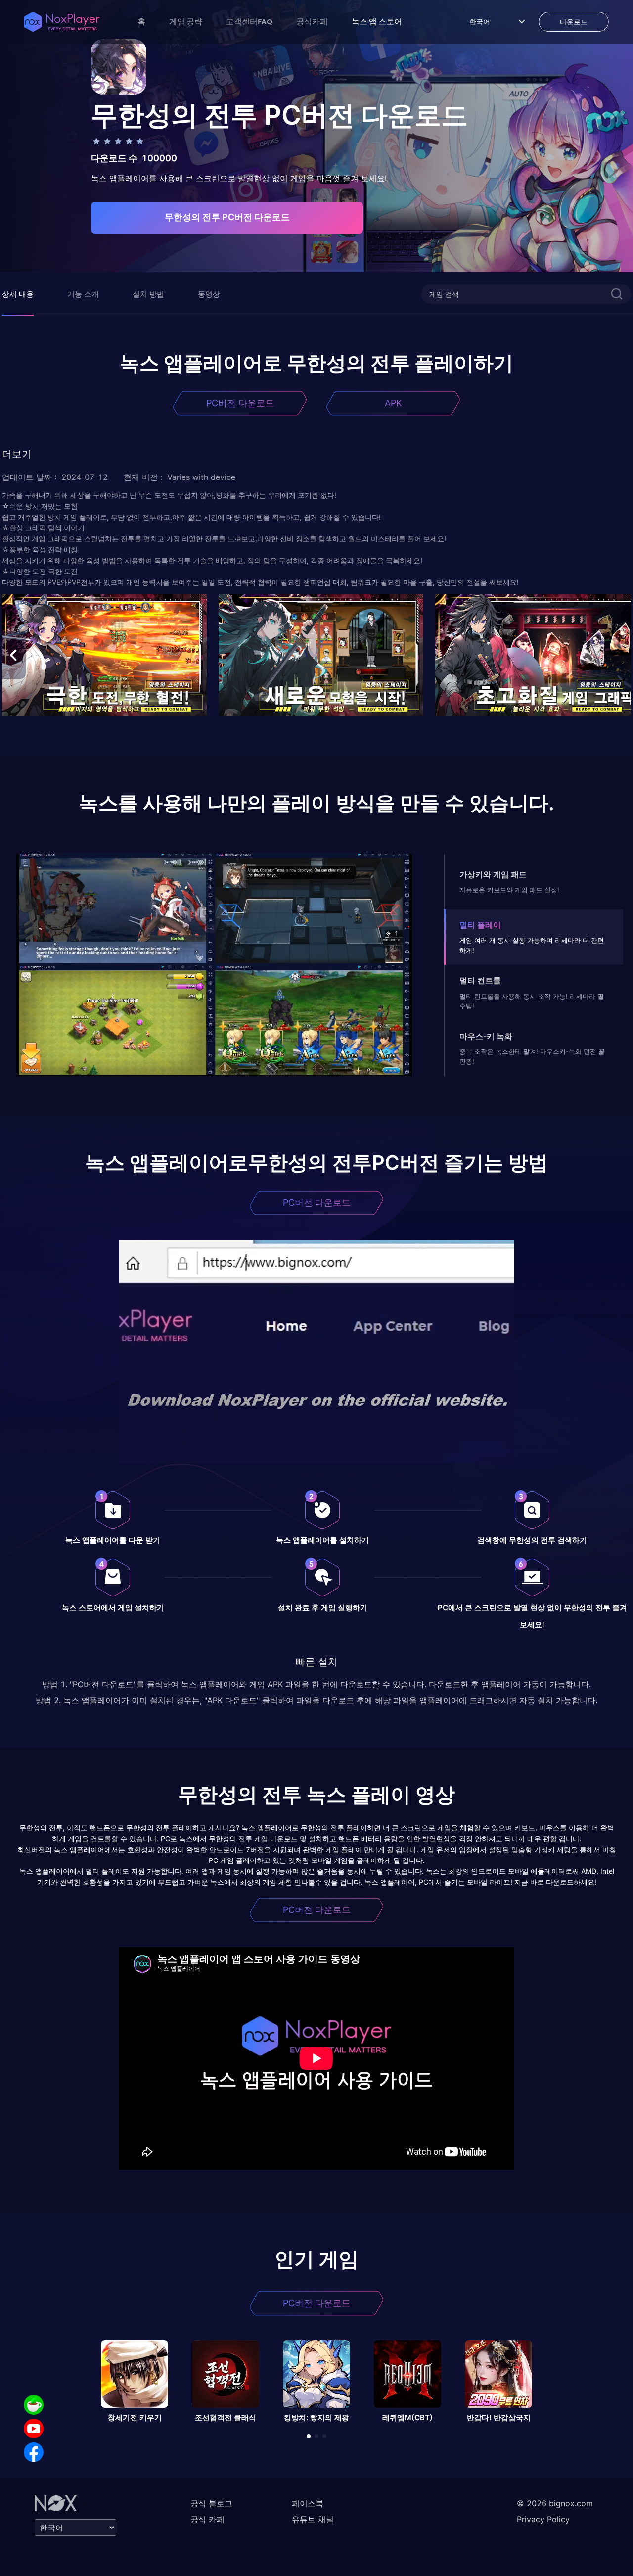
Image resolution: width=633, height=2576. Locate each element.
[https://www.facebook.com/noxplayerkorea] (34, 2452)
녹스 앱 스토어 (377, 21)
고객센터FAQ (249, 21)
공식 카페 (207, 2519)
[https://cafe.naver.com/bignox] (34, 2405)
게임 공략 (186, 21)
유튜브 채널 (313, 2519)
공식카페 (312, 21)
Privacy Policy (543, 2519)
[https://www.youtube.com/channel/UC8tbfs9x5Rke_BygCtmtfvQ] (34, 2429)
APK (393, 403)
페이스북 (308, 2503)
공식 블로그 (211, 2503)
